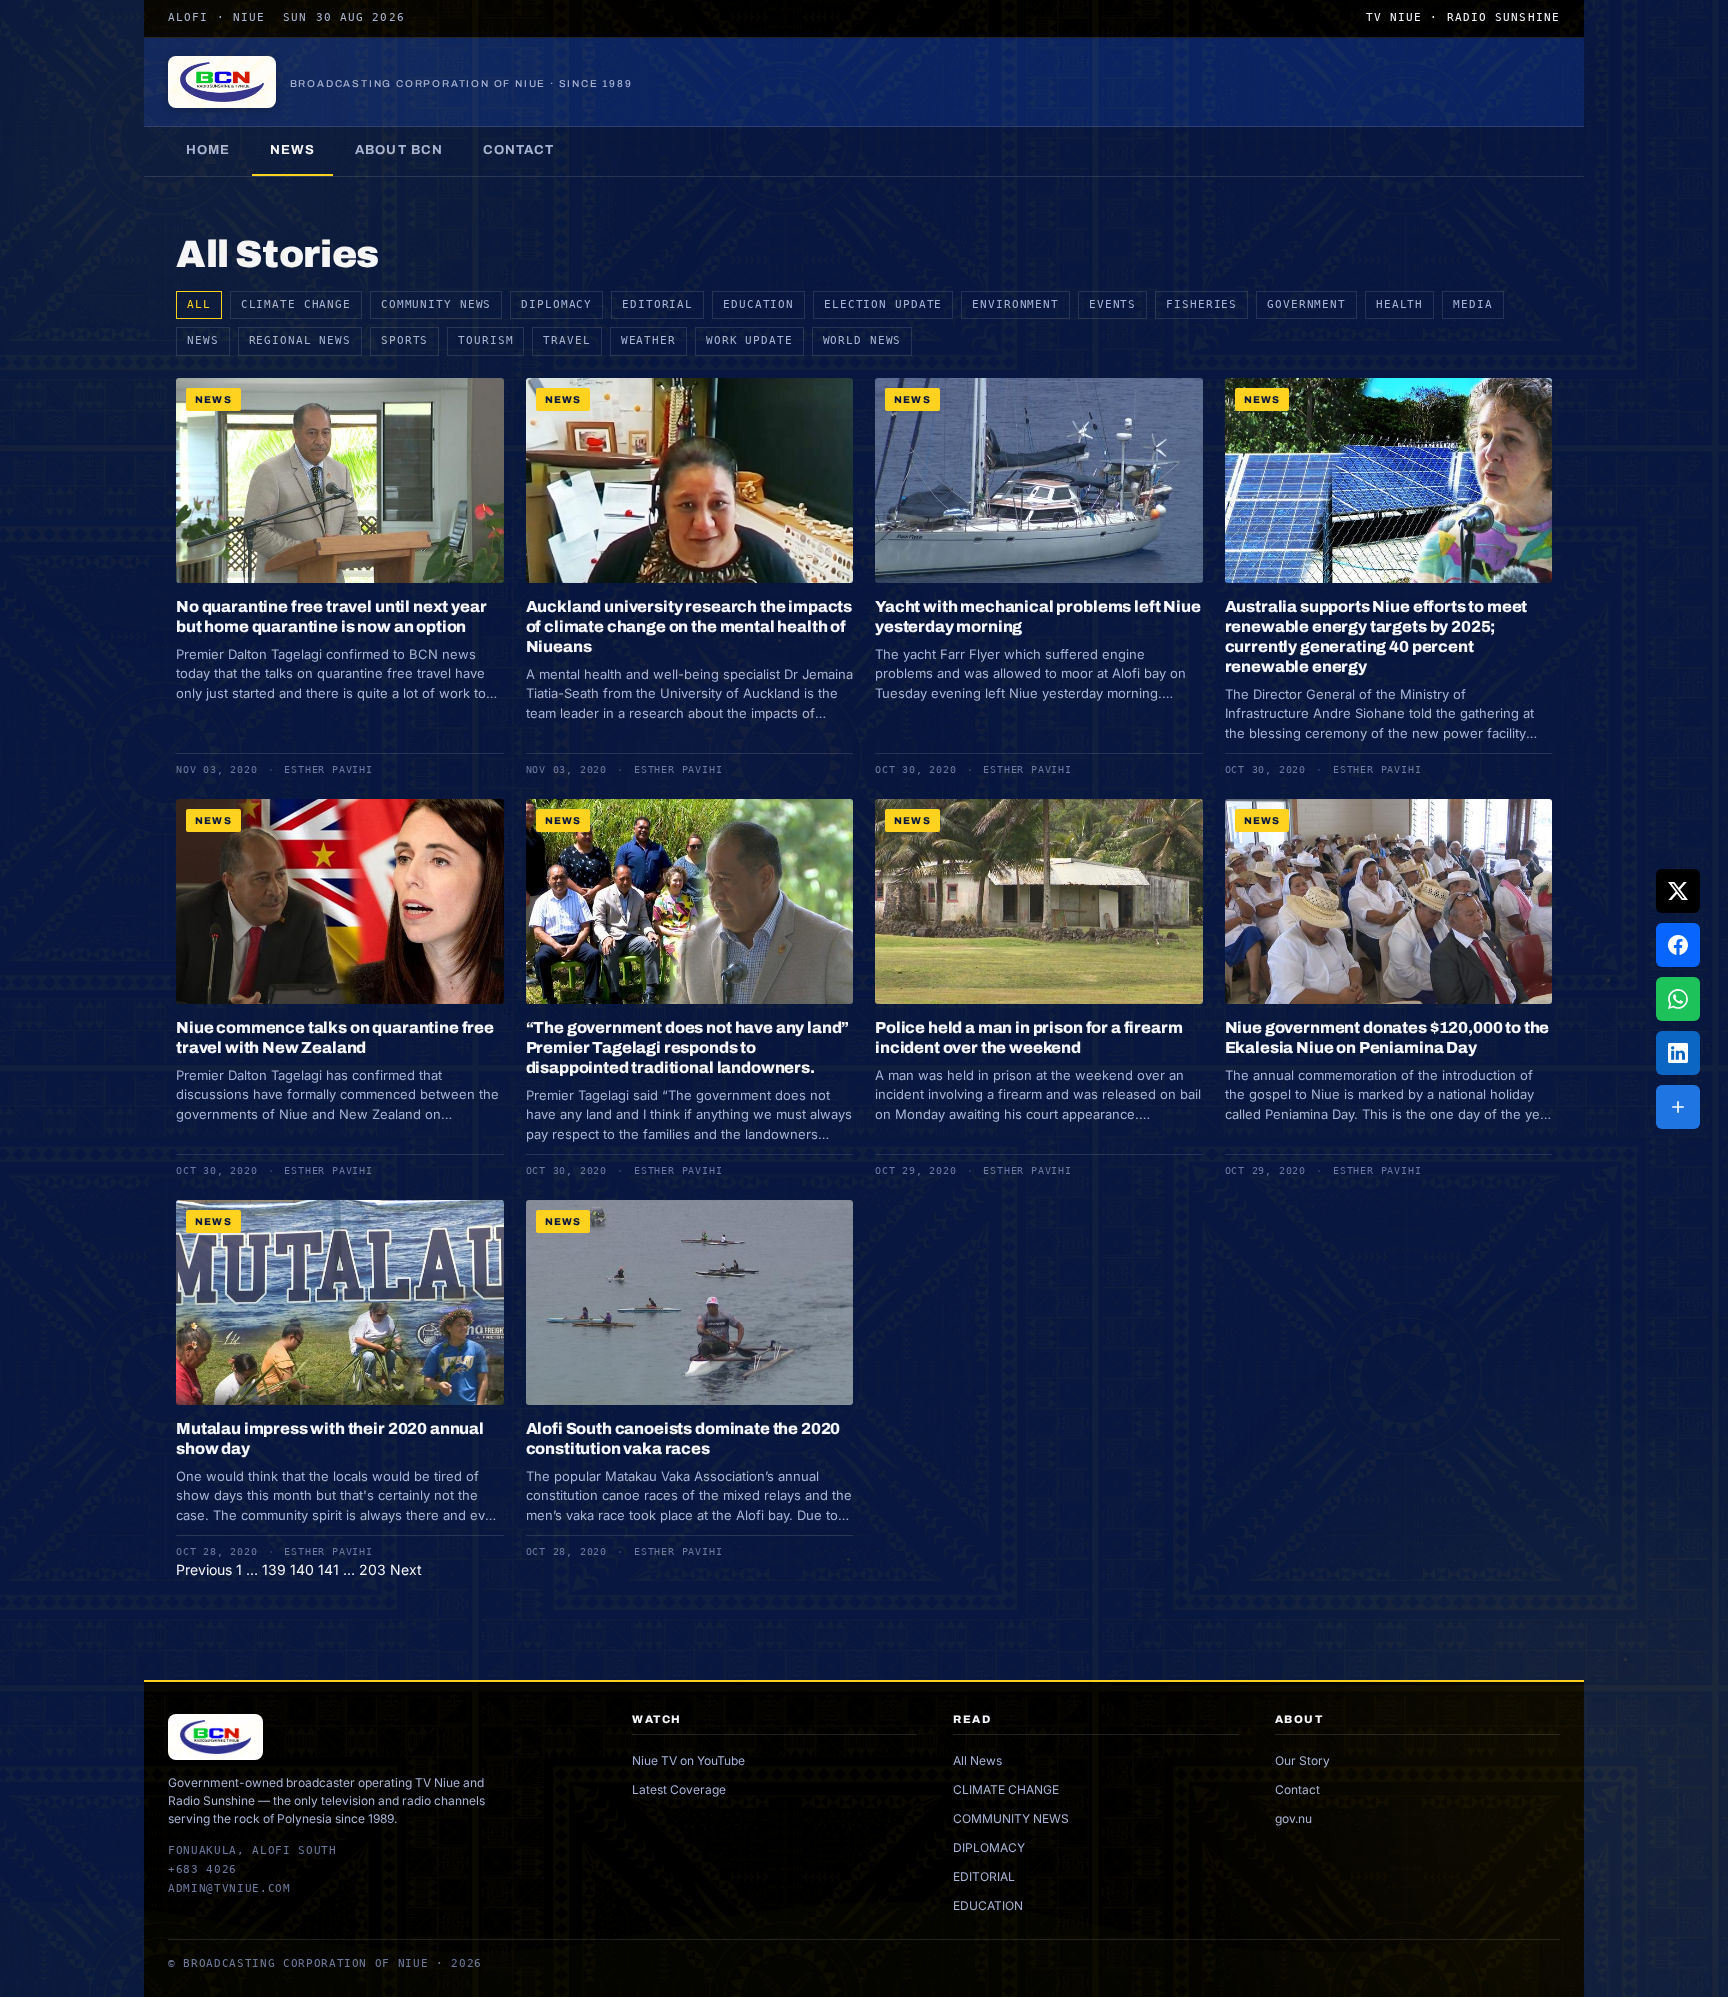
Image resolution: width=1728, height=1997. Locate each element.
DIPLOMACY (556, 304)
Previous (204, 1569)
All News (977, 1760)
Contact (518, 150)
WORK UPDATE (749, 340)
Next (406, 1569)
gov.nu (1293, 1818)
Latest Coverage (679, 1789)
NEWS (203, 340)
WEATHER (648, 340)
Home (208, 150)
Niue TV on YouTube (688, 1760)
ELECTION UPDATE (883, 304)
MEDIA (1472, 304)
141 (328, 1569)
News (292, 150)
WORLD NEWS (862, 340)
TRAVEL (566, 340)
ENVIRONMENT (1015, 304)
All (199, 304)
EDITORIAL (657, 304)
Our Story (1302, 1760)
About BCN (398, 150)
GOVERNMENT (1306, 304)
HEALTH (1399, 304)
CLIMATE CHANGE (296, 304)
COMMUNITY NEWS (436, 304)
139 (274, 1569)
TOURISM (485, 340)
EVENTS (1112, 304)
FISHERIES (1201, 304)
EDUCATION (758, 304)
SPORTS (404, 340)
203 (372, 1569)
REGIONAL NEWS (300, 340)
